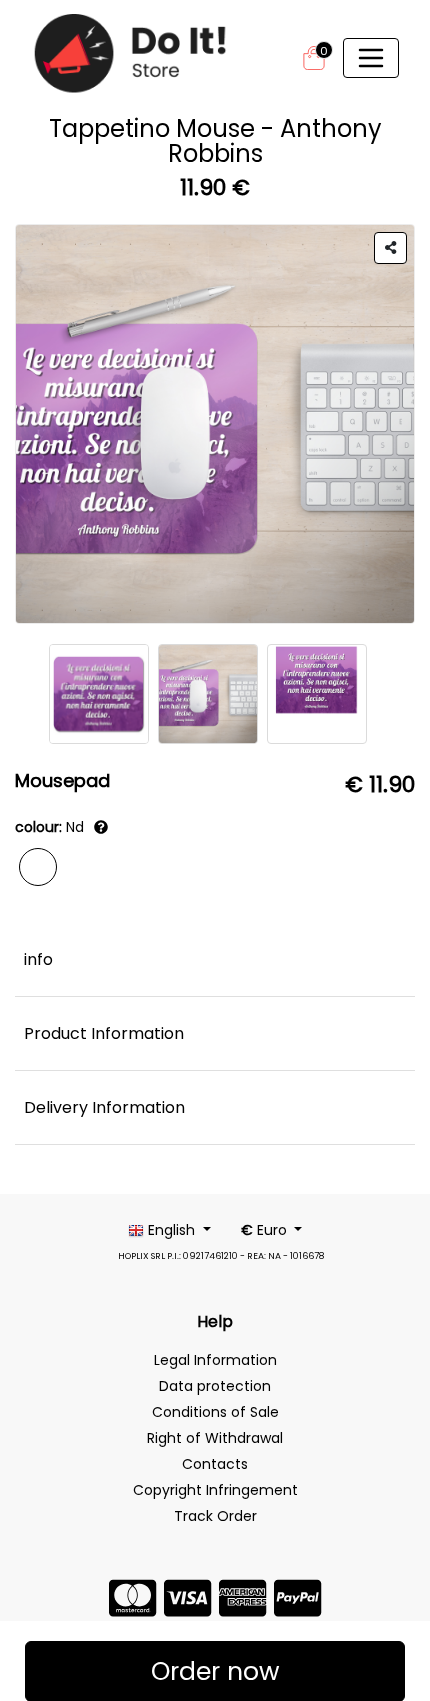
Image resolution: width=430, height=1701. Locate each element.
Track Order (215, 1516)
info (38, 959)
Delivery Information (104, 1107)
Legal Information (215, 1360)
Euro (266, 1230)
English (171, 1230)
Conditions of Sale (215, 1412)
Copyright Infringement (215, 1490)
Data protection (215, 1386)
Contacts (215, 1464)
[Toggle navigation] (371, 58)
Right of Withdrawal (215, 1438)
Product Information (104, 1033)
